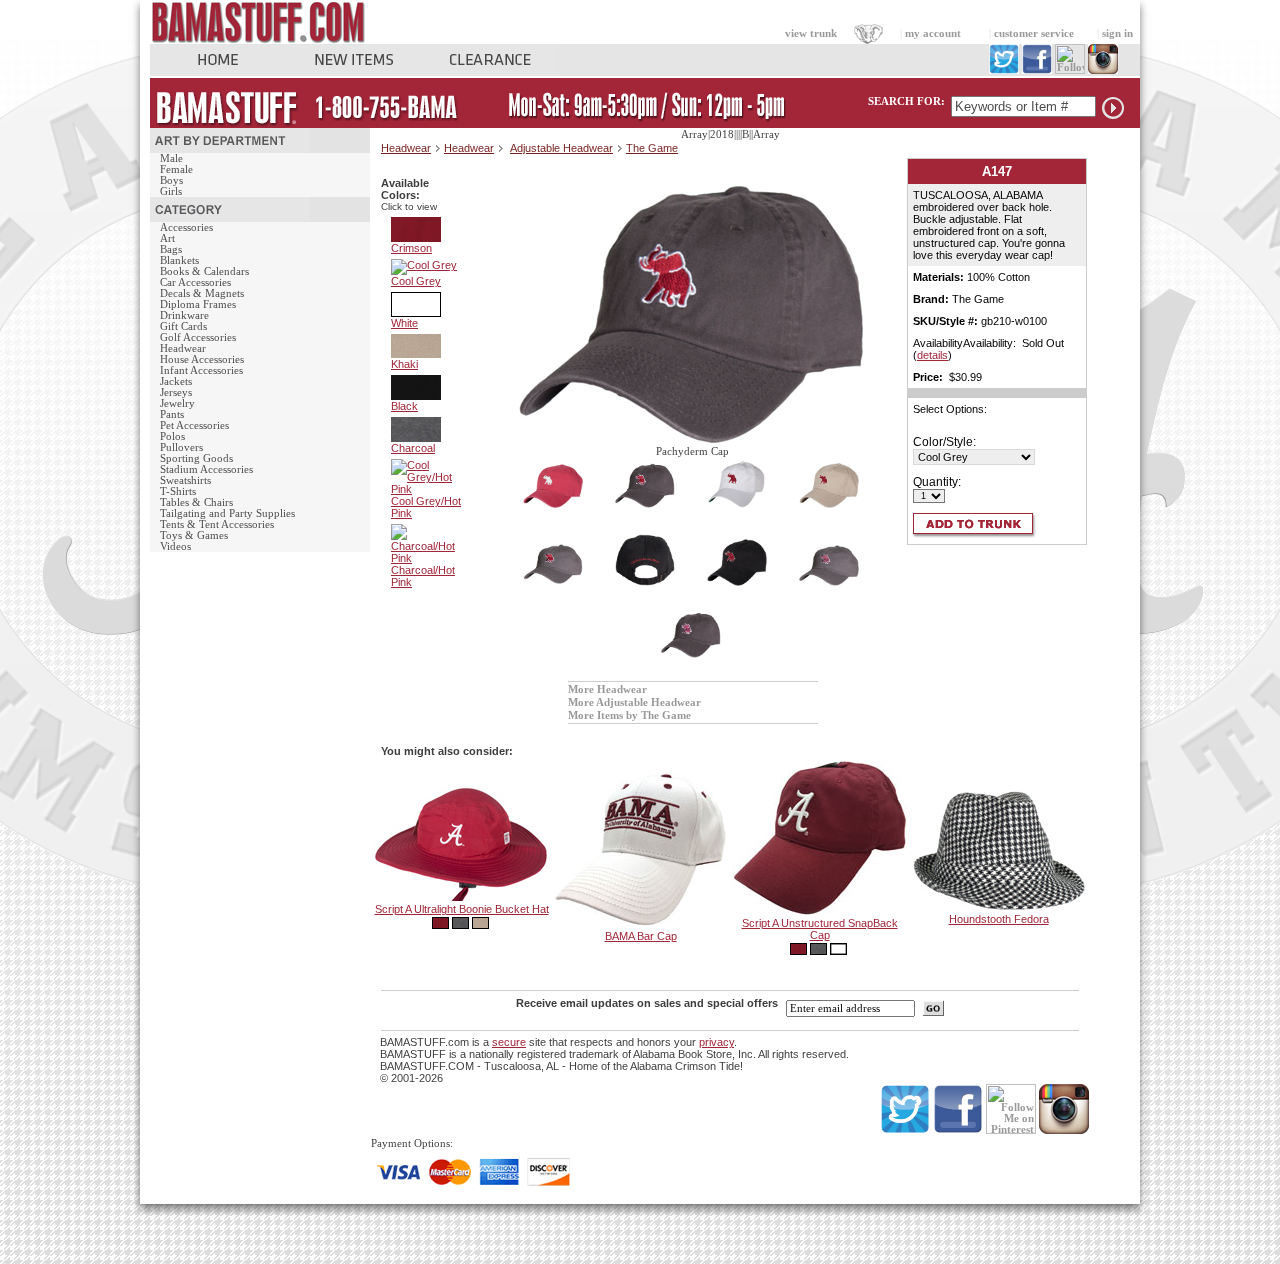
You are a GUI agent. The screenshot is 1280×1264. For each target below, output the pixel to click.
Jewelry (177, 403)
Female (176, 169)
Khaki (404, 364)
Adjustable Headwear (561, 148)
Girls (171, 191)
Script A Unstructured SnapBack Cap (820, 929)
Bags (171, 249)
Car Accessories (195, 282)
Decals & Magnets (202, 293)
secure (509, 1042)
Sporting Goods (196, 458)
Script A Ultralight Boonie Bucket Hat (462, 909)
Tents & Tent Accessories (217, 524)
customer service (1034, 33)
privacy (716, 1042)
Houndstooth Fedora (999, 919)
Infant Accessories (201, 370)
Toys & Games (194, 535)
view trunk (811, 33)
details (932, 355)
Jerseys (176, 392)
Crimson (411, 248)
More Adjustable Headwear (634, 702)
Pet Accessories (194, 425)
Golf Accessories (198, 337)
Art (167, 238)
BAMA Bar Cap (641, 936)
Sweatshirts (185, 480)
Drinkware (184, 315)
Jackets (176, 381)
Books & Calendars (204, 271)
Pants (172, 414)
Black (404, 406)
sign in (1117, 33)
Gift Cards (183, 326)
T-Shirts (178, 491)
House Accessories (202, 359)
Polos (172, 436)
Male (171, 158)
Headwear (183, 348)
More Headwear (607, 689)
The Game (652, 148)
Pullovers (181, 447)
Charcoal (413, 448)
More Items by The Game (629, 715)
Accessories (186, 227)
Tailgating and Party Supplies (227, 513)
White (404, 323)
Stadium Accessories (206, 469)
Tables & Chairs (196, 502)
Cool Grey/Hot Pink (426, 507)
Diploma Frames (198, 304)
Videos (175, 546)
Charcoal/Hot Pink (423, 576)
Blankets (179, 260)
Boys (171, 180)
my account (933, 33)
